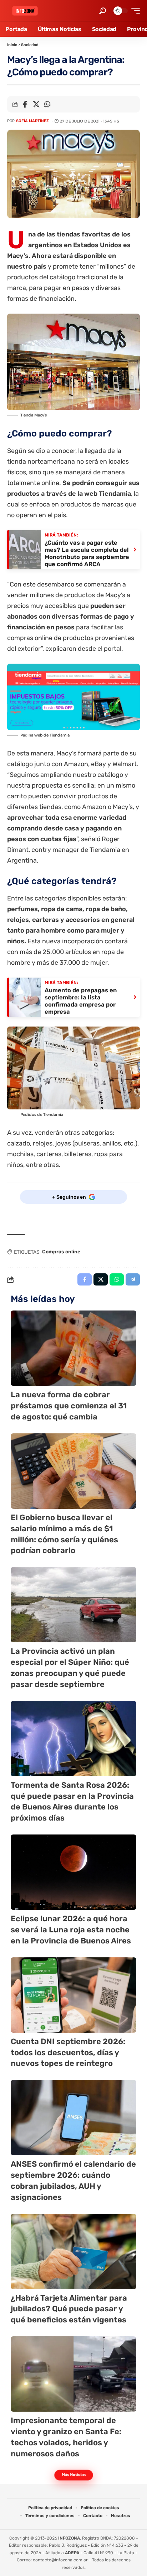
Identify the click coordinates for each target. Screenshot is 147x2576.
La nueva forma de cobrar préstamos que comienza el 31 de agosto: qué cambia (69, 1406)
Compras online (61, 1252)
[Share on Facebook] (25, 104)
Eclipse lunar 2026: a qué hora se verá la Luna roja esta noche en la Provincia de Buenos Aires (71, 1930)
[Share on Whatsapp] (47, 104)
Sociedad (30, 45)
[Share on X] (36, 104)
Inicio (12, 45)
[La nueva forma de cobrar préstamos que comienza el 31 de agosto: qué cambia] (73, 1348)
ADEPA (72, 2553)
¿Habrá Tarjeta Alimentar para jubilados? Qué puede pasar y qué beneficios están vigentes (69, 2309)
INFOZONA (69, 2538)
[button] (103, 11)
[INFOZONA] (25, 11)
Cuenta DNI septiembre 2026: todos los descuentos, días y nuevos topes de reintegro (68, 2053)
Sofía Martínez (32, 121)
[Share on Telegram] (133, 1279)
